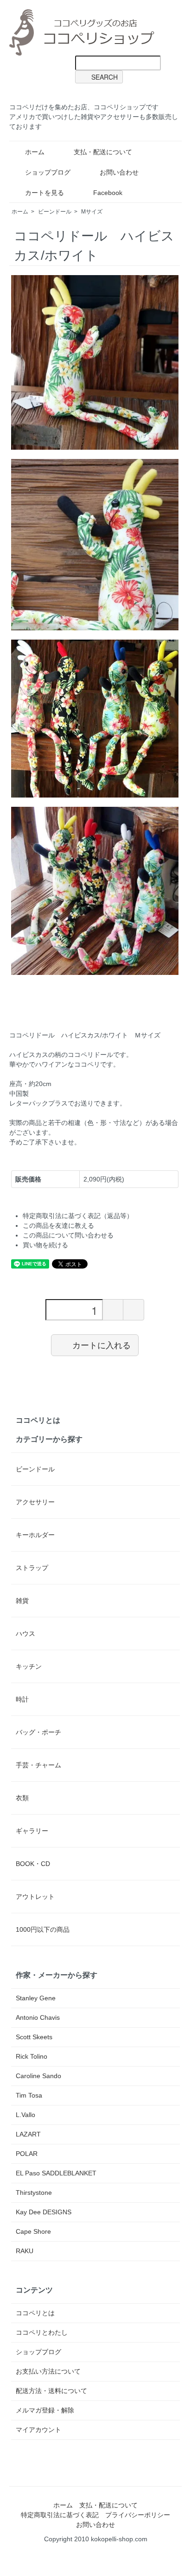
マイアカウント (38, 2430)
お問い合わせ (119, 172)
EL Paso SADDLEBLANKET (56, 2173)
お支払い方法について (48, 2371)
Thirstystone (34, 2193)
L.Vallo (25, 2115)
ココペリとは (38, 1420)
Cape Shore (33, 2231)
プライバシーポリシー (138, 2515)
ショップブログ (48, 172)
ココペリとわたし (42, 2332)
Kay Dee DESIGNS (44, 2212)
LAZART (28, 2134)
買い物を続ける (45, 1245)
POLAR (27, 2154)
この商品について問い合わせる (68, 1235)
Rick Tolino (32, 2056)
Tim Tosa (29, 2095)
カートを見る (45, 193)
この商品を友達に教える (58, 1225)
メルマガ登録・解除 (45, 2410)
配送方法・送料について (51, 2391)
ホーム (35, 152)
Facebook (108, 193)
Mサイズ (92, 212)
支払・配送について (103, 152)
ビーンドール (55, 212)
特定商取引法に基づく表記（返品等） (78, 1216)
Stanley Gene (36, 1998)
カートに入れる (102, 1345)
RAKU (25, 2251)
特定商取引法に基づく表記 (60, 2515)
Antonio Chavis (38, 2017)
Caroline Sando (38, 2076)
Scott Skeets (34, 2037)
